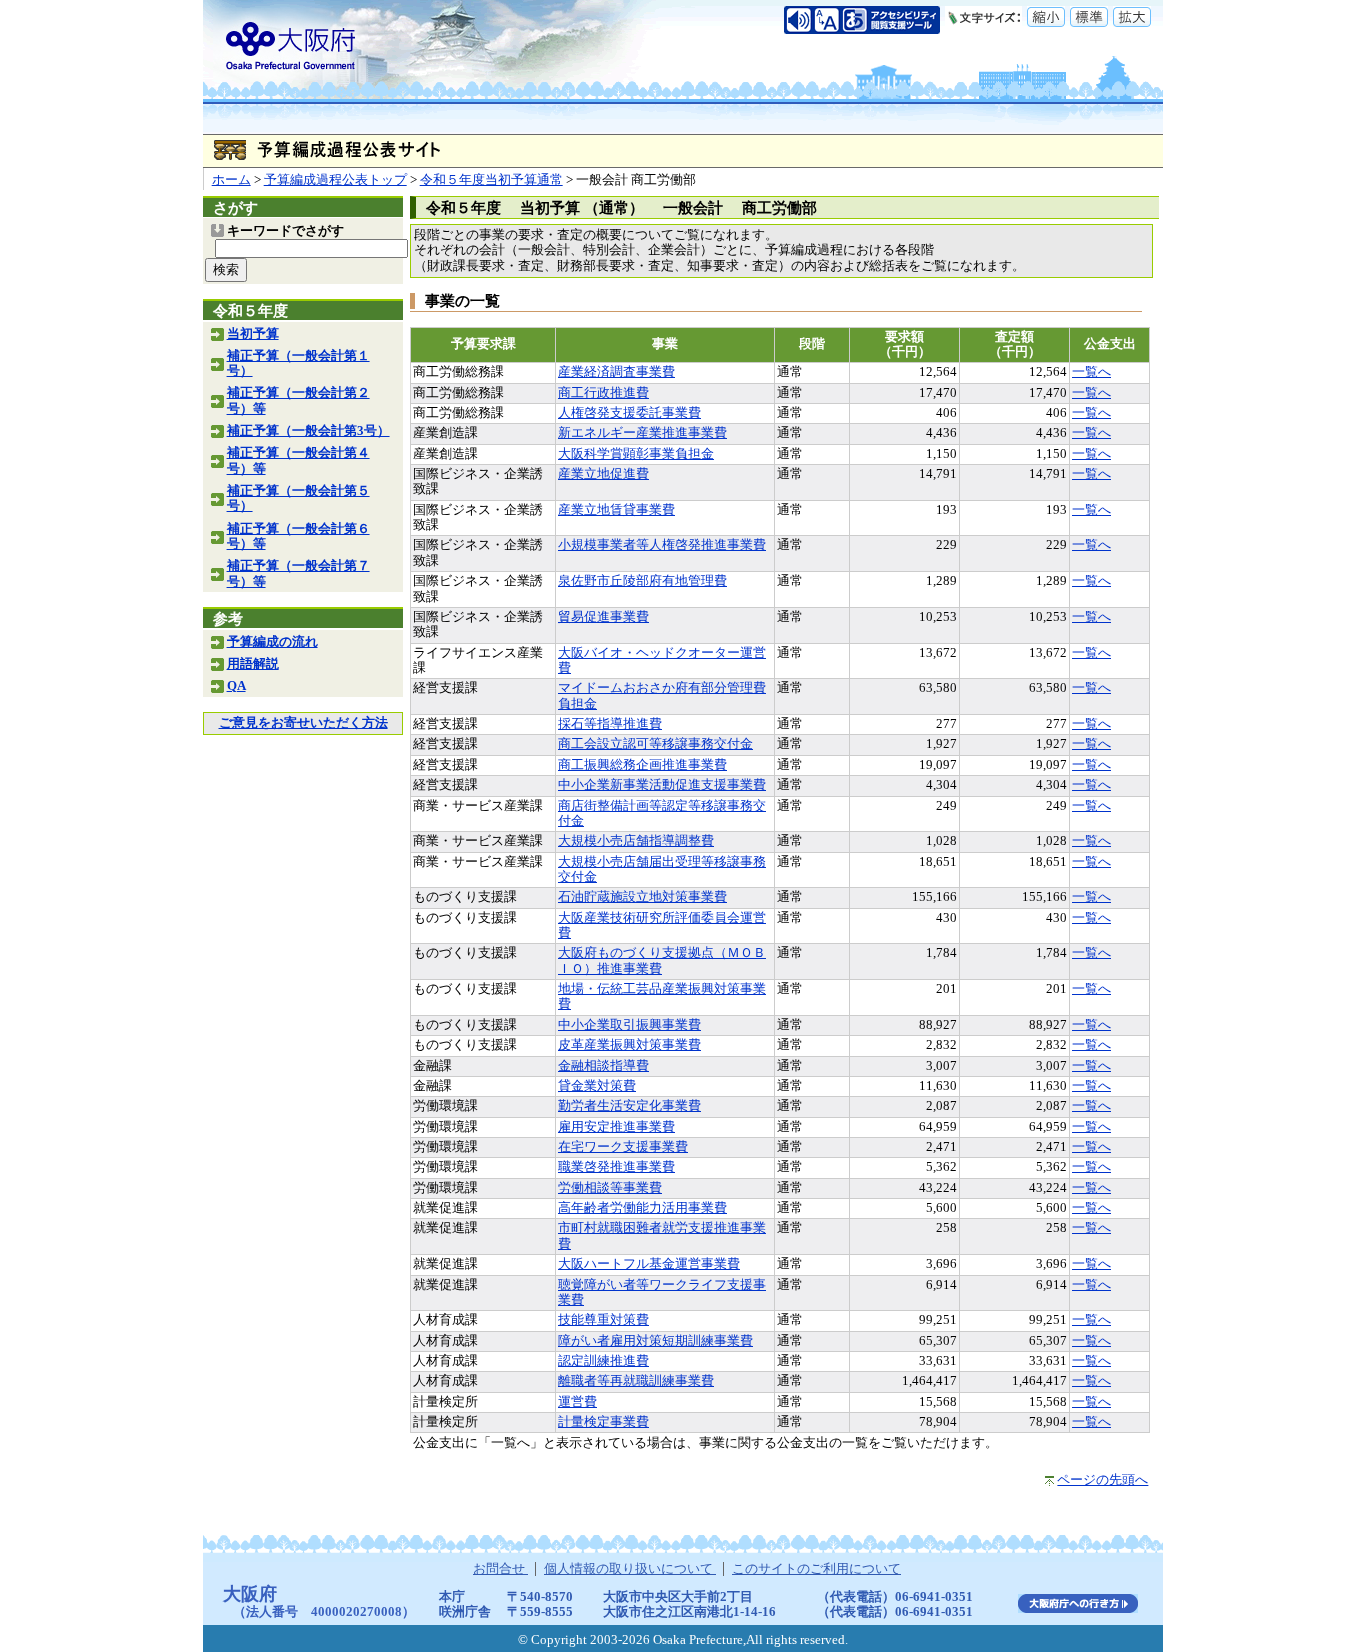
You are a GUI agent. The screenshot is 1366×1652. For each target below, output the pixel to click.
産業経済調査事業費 (616, 372)
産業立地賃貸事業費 (616, 510)
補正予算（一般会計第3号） (308, 431)
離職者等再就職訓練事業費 (636, 1381)
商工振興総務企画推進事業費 (642, 765)
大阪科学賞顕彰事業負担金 (636, 454)
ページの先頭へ (1102, 1480)
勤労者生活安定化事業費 (629, 1106)
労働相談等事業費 (610, 1188)
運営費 (577, 1402)
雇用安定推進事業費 (616, 1127)
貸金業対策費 (597, 1086)
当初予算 (253, 334)
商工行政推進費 (603, 393)
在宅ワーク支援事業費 (623, 1147)
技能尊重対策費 (603, 1320)
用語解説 (253, 664)
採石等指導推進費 (610, 724)
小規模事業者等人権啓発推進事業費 (662, 545)
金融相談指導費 (603, 1066)
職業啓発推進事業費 (616, 1167)
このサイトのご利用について (816, 1569)
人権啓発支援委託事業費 (629, 413)
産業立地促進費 (603, 474)
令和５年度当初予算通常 (491, 180)
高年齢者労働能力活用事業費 (642, 1208)
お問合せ (500, 1569)
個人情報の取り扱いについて (630, 1569)
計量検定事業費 (603, 1422)
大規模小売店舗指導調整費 (636, 841)
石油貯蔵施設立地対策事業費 (642, 897)
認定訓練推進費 (603, 1361)
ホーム (231, 180)
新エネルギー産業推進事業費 (642, 433)
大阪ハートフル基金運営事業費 (649, 1264)
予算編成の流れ (272, 642)
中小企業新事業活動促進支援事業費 (662, 785)
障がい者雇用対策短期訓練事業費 (655, 1341)
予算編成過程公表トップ (335, 180)
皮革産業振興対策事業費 (629, 1045)
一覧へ (1091, 372)
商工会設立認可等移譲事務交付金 (655, 744)
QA (236, 686)
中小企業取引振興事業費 (629, 1025)
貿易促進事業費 (603, 617)
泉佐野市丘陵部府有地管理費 (642, 581)
